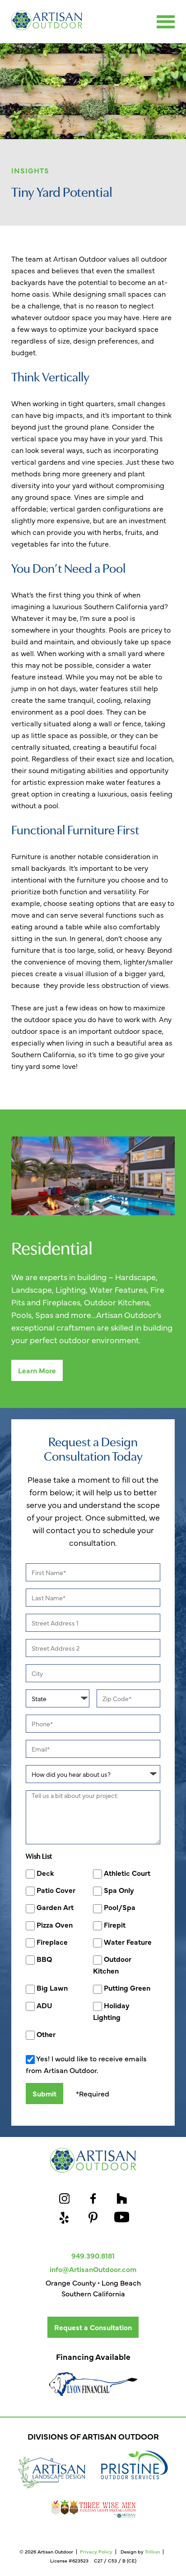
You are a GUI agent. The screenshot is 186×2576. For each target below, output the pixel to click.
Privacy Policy (96, 2551)
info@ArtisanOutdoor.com (93, 2269)
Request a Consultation (93, 2327)
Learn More (37, 1370)
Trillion (152, 2551)
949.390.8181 (93, 2255)
